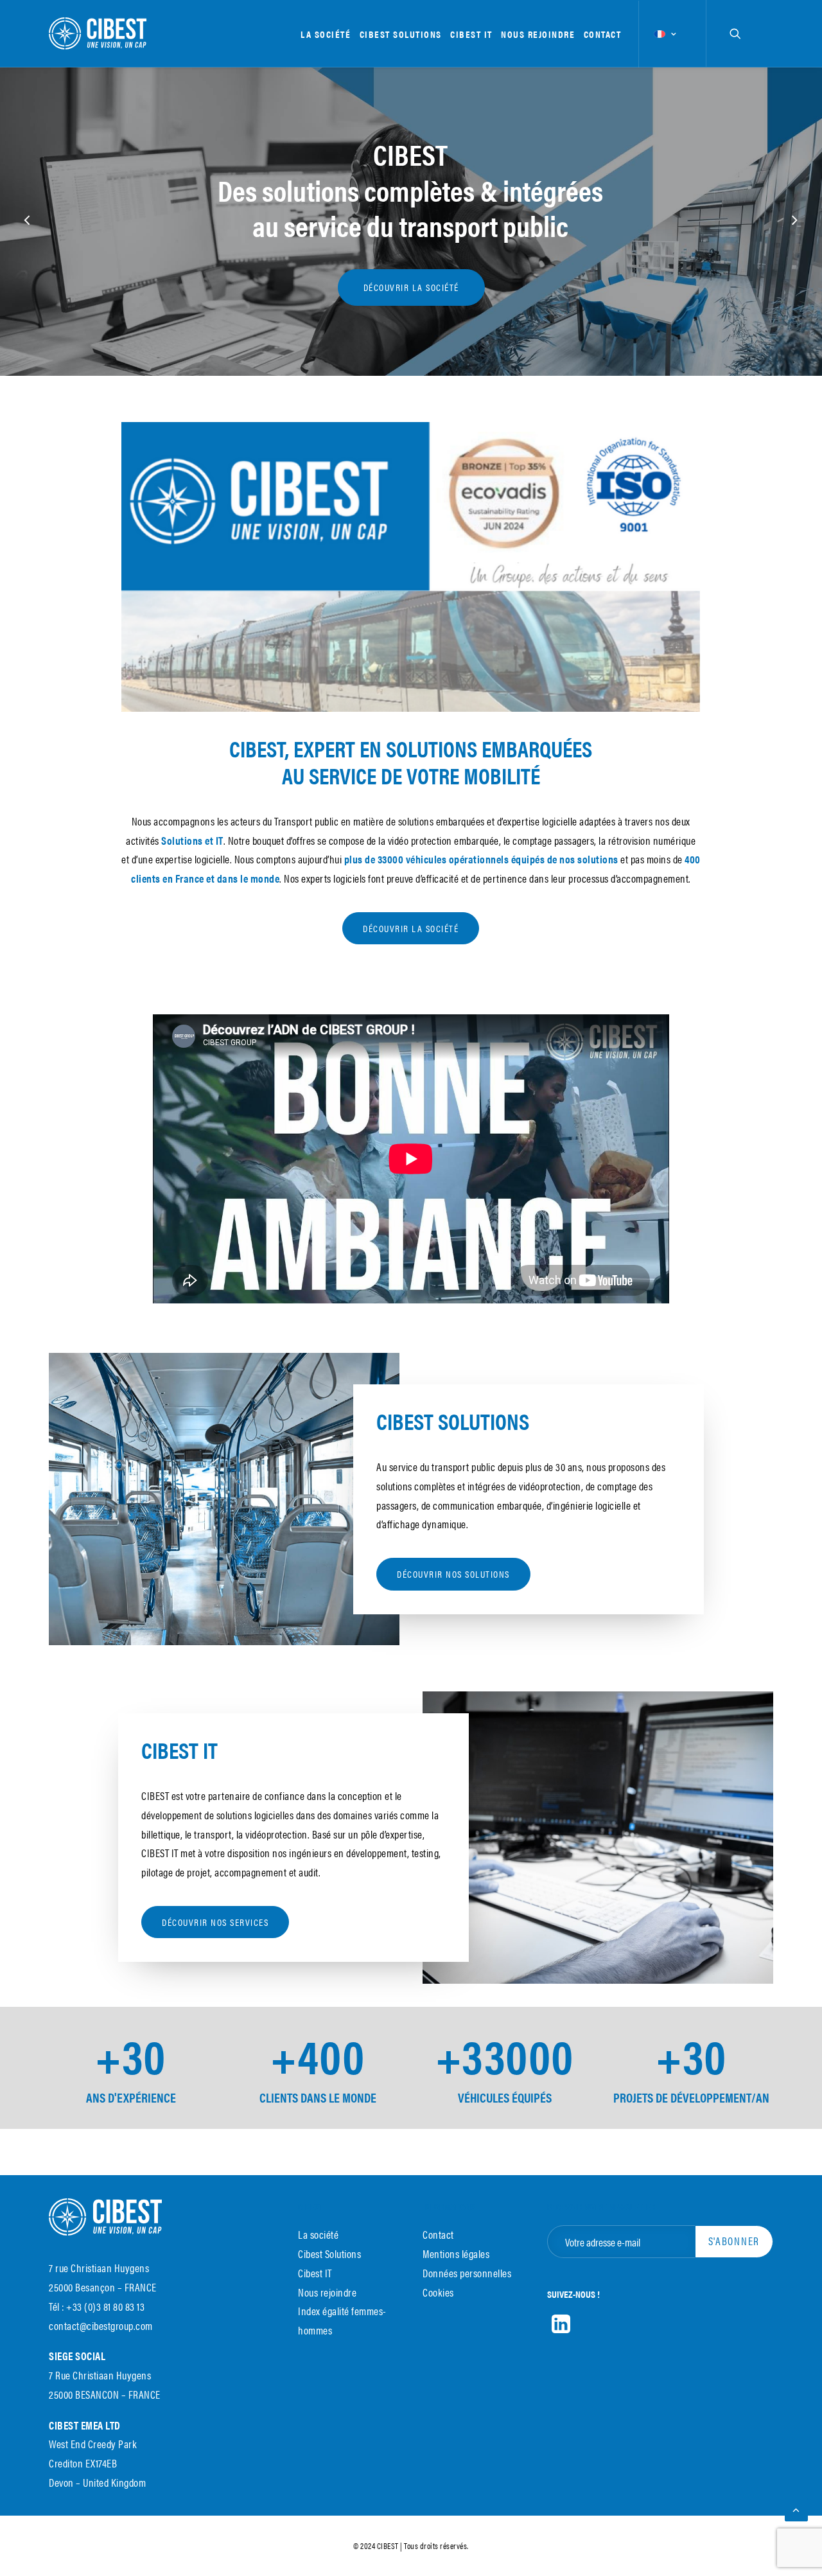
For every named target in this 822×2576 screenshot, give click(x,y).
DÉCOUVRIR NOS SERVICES (215, 1922)
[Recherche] (735, 33)
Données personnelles (467, 2273)
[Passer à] (664, 34)
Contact (603, 34)
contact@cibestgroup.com (101, 2325)
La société (326, 34)
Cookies (438, 2292)
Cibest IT (471, 34)
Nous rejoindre (538, 34)
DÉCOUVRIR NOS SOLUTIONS (453, 1574)
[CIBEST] (98, 33)
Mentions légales (456, 2254)
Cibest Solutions (401, 34)
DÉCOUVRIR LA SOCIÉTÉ (411, 928)
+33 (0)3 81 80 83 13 (105, 2306)
